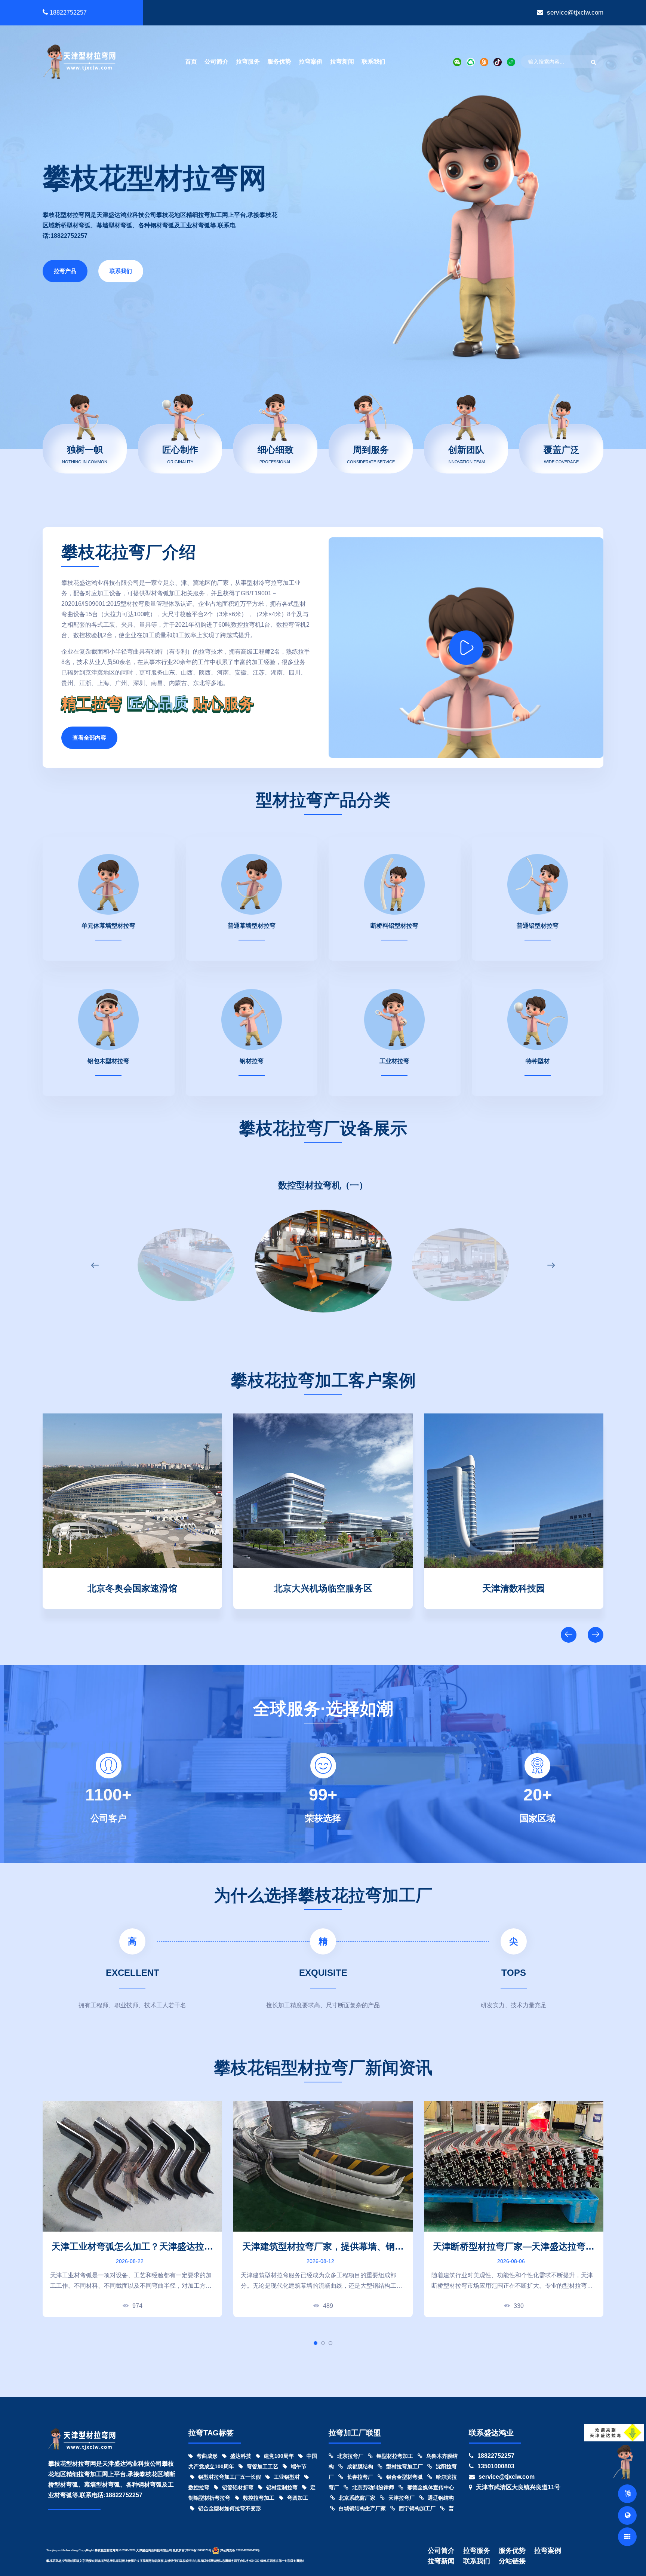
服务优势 (279, 62)
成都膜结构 (360, 2466)
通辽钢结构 (441, 2498)
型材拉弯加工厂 (404, 2466)
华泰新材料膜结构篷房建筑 (514, 1587)
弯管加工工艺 (262, 2466)
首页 (191, 62)
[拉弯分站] (627, 2537)
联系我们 (373, 62)
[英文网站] (627, 2494)
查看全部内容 (89, 738)
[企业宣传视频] (625, 2462)
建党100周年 (279, 2456)
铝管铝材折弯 (238, 2487)
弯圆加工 (298, 2498)
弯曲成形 (207, 2456)
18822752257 (68, 13)
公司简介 (216, 62)
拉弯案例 (311, 62)
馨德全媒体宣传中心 (431, 2487)
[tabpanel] (132, 2209)
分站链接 (512, 2561)
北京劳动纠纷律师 (373, 2487)
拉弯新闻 (342, 62)
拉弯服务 (248, 62)
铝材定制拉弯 (282, 2487)
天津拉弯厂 (402, 2498)
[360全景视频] (627, 2515)
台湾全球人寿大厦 (323, 1587)
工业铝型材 (287, 2477)
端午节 (299, 2466)
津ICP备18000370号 (198, 2550)
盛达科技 (241, 2456)
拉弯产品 (65, 271)
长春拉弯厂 (360, 2477)
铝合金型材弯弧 (404, 2477)
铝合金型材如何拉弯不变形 (230, 2508)
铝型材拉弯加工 (395, 2456)
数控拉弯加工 (259, 2498)
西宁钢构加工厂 (417, 2508)
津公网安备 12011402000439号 (240, 2550)
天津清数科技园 (132, 1587)
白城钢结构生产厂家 (362, 2508)
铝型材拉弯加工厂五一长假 (230, 2477)
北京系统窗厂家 (357, 2498)
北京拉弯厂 (350, 2456)
